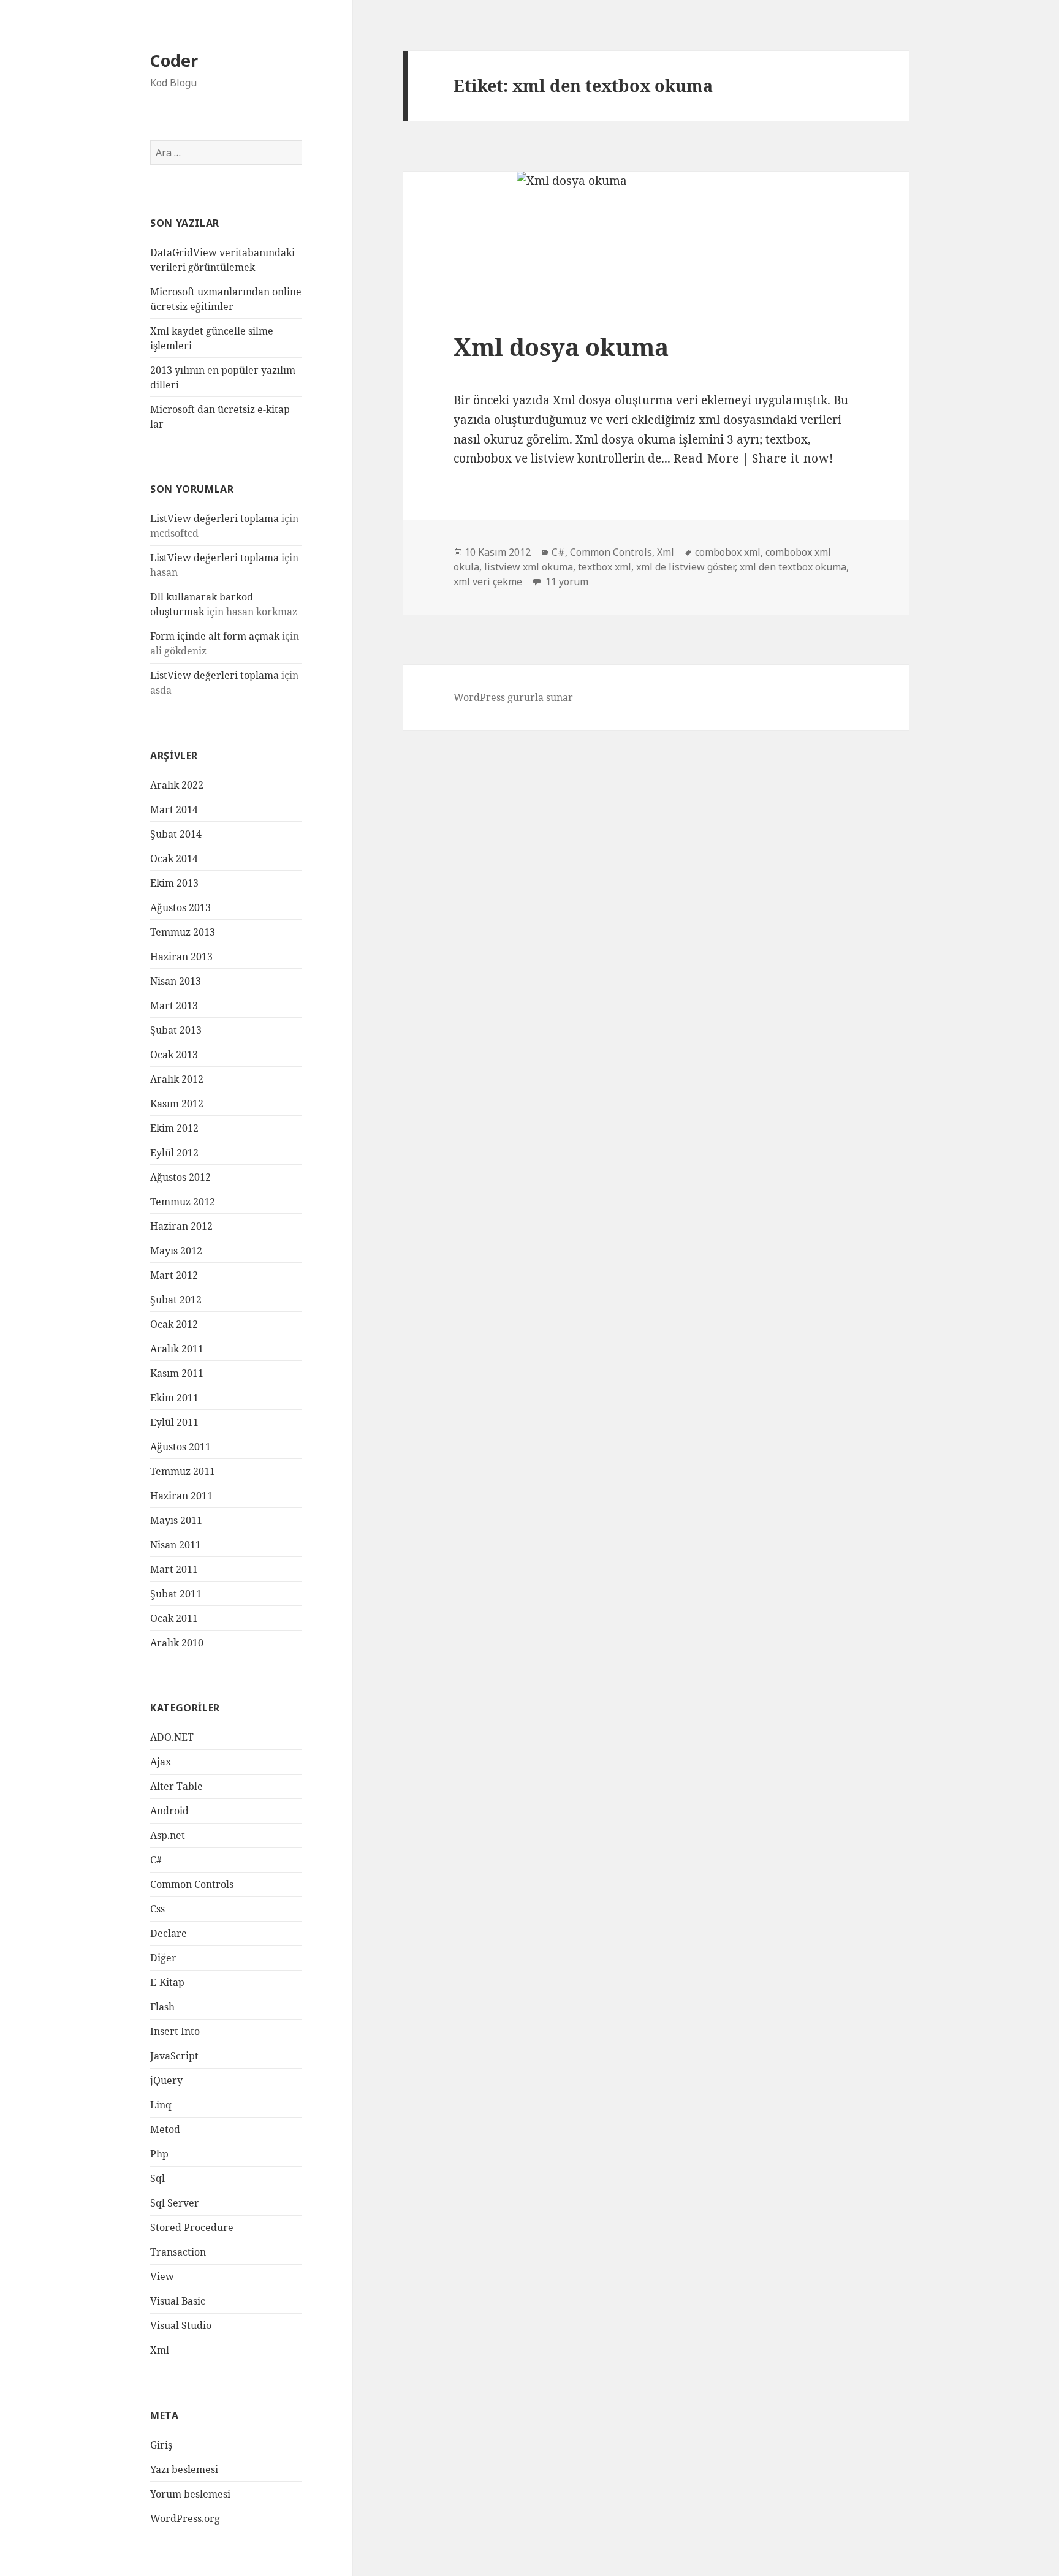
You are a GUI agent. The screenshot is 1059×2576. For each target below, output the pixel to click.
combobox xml (728, 552)
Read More (706, 458)
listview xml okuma (529, 567)
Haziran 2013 (181, 957)
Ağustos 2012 (180, 1177)
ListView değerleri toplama (214, 518)
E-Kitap (167, 1982)
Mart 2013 (174, 1006)
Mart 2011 (174, 1569)
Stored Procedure (192, 2227)
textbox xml (605, 567)
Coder (174, 60)
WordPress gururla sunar (513, 697)
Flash (162, 2007)
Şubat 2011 (176, 1594)
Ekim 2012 (174, 1128)
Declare (169, 1933)
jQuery (166, 2080)
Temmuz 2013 (183, 932)
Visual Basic (178, 2301)
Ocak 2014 (174, 858)
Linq (161, 2105)
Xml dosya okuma (561, 347)
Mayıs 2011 (176, 1520)
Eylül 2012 (174, 1153)
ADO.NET (172, 1737)
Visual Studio (181, 2325)
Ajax (161, 1762)
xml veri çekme (488, 581)
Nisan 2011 (176, 1545)
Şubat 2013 (176, 1030)
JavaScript (174, 2056)
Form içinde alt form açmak (215, 636)
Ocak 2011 (174, 1618)
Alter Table (176, 1786)
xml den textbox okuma (793, 567)
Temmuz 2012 (183, 1202)
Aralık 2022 (177, 785)
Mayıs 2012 (176, 1251)
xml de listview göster (685, 567)
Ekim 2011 (174, 1398)
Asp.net (168, 1835)
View (162, 2276)
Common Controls (192, 1884)
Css (158, 1909)
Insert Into (175, 2031)
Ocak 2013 (174, 1055)
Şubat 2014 (176, 834)
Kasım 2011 (177, 1373)
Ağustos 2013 (180, 907)
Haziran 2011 (181, 1496)
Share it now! (793, 458)
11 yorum (566, 581)
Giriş (161, 2445)
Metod (165, 2129)
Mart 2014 (174, 809)
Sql (158, 2178)
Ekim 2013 (174, 883)
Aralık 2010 (177, 1643)
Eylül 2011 (174, 1422)
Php (159, 2154)
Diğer (163, 1958)
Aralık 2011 (177, 1349)
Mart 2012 (174, 1275)
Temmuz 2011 (183, 1471)
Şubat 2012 (176, 1300)
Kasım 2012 (177, 1104)
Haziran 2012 (181, 1226)
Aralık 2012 (177, 1079)
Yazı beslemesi (184, 2469)
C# (156, 1860)
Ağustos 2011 (180, 1447)
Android (169, 1811)
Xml (160, 2350)
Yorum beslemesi (190, 2494)
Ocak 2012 (174, 1324)
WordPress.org (185, 2518)
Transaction (178, 2252)
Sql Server (175, 2203)
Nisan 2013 (176, 981)
